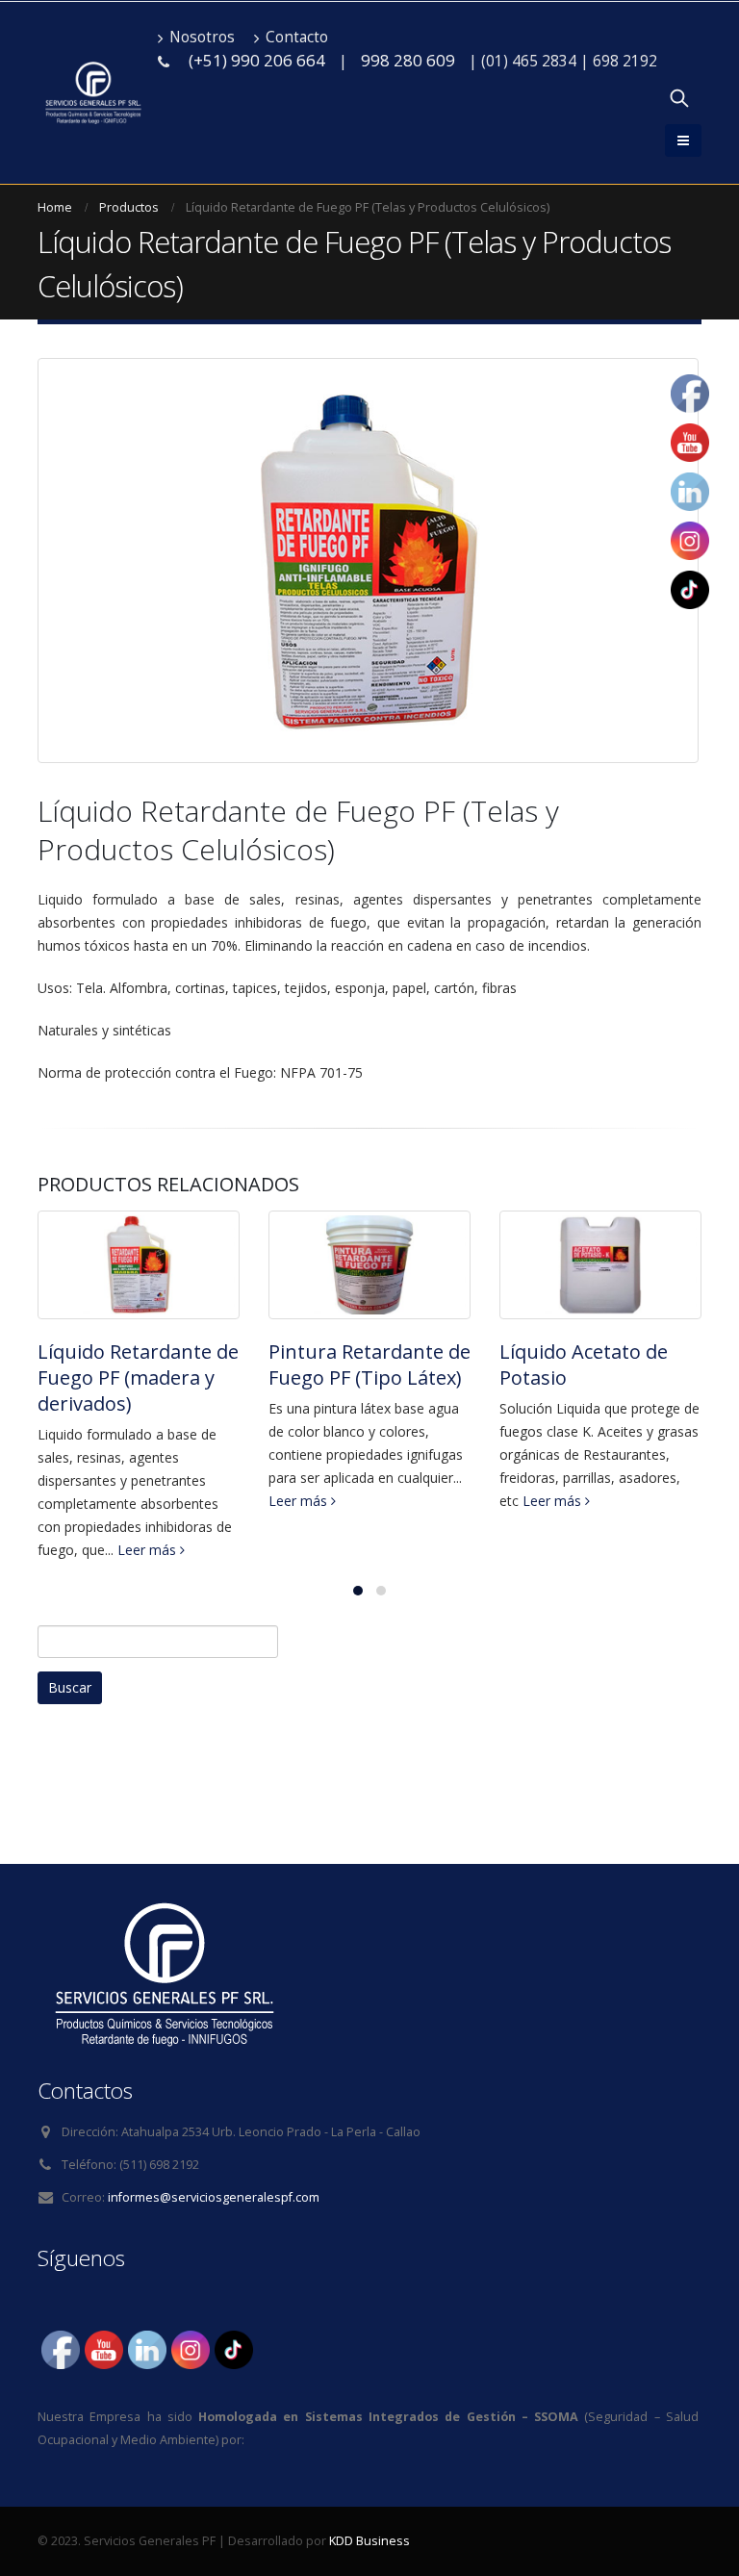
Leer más (149, 1550)
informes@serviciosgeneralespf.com (214, 2197)
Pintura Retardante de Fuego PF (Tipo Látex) (369, 1365)
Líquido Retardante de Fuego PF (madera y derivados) (138, 1377)
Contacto (297, 37)
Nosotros (202, 37)
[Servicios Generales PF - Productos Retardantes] (93, 93)
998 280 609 (408, 60)
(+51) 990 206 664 (257, 60)
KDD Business (369, 2541)
